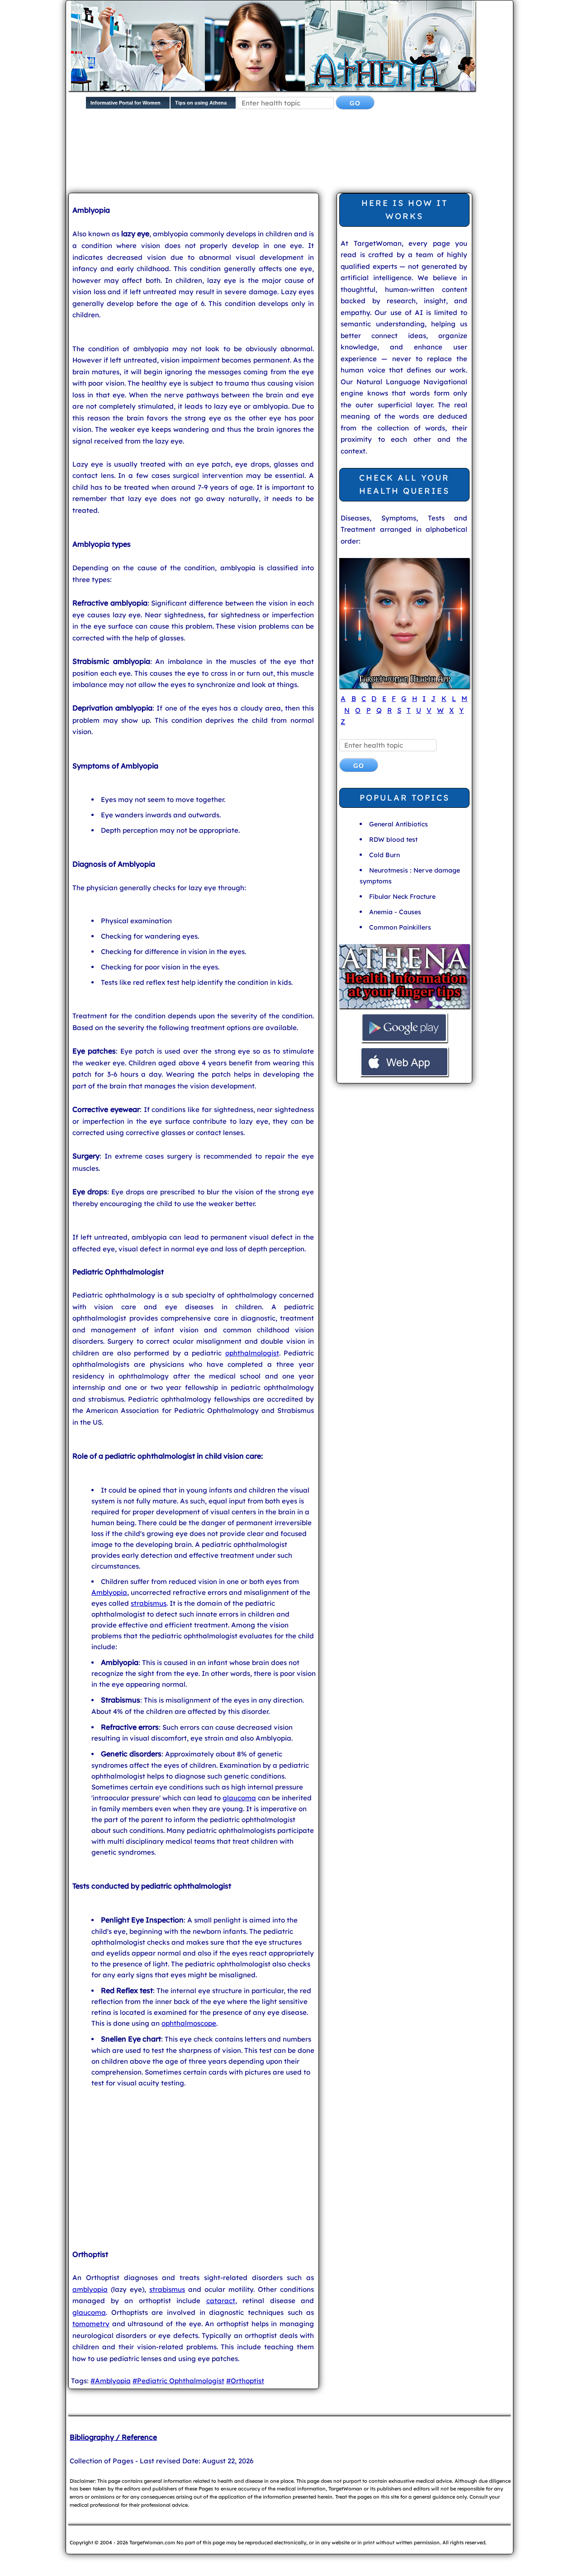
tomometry (91, 2324)
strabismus (149, 1603)
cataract (221, 2301)
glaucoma (239, 1798)
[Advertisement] (288, 158)
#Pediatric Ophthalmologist (178, 2381)
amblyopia (90, 2289)
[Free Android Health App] (404, 1041)
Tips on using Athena (201, 103)
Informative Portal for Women (126, 103)
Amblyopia (109, 1592)
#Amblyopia (111, 2381)
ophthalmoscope (189, 2023)
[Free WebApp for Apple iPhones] (404, 1075)
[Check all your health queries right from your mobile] (404, 1007)
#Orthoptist (245, 2381)
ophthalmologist (252, 1353)
